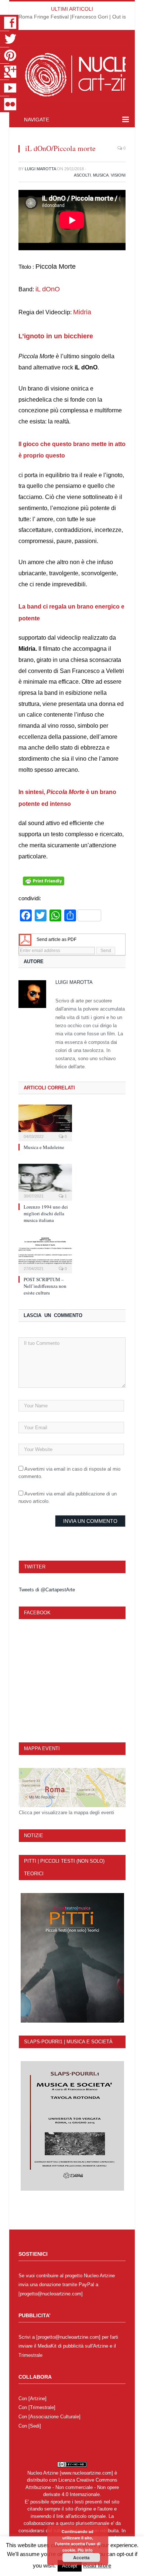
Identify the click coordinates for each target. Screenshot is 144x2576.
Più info (85, 2550)
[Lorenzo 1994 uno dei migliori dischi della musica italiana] (45, 1181)
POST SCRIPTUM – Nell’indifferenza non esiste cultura (45, 1286)
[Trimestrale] (42, 2407)
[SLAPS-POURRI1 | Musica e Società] (72, 2126)
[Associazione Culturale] (54, 2417)
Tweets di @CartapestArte (47, 1590)
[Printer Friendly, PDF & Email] (44, 884)
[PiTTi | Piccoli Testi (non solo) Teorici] (72, 1958)
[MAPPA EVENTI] (72, 1788)
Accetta (81, 2557)
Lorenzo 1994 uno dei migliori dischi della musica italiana (46, 1213)
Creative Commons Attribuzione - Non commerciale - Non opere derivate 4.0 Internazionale (72, 2487)
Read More (97, 2565)
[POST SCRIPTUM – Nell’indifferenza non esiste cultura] (45, 1254)
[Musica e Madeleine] (45, 1122)
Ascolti (82, 175)
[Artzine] (37, 2399)
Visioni (118, 175)
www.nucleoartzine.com (86, 2473)
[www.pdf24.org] (25, 939)
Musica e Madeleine (44, 1147)
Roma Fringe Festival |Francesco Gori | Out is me (77, 17)
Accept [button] (70, 2566)
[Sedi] (35, 2426)
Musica (101, 175)
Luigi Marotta (40, 169)
